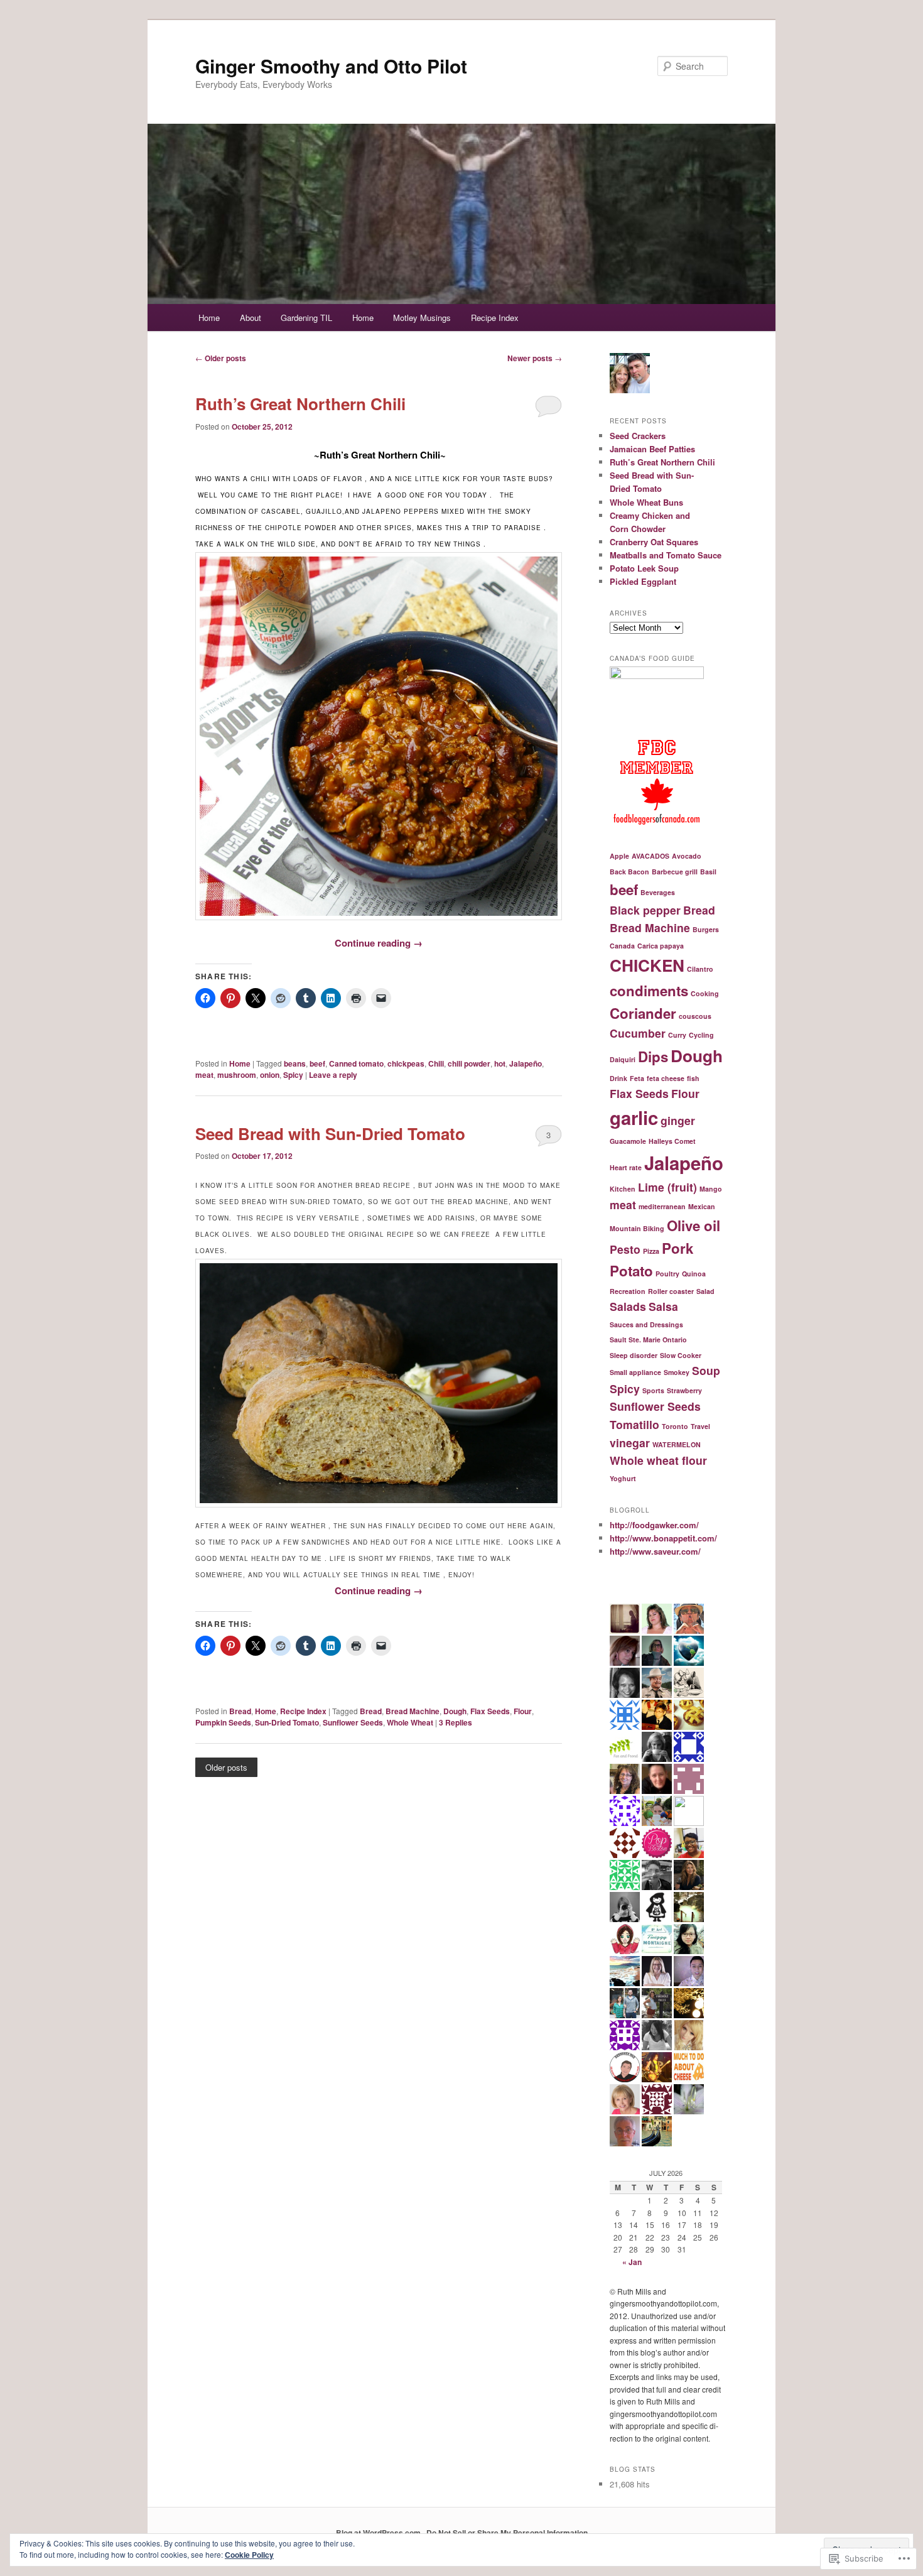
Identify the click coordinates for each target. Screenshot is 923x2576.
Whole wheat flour (658, 1460)
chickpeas (406, 1063)
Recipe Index (495, 318)
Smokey (677, 1372)
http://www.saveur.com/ (655, 1551)
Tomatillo (634, 1424)
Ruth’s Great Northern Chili (300, 404)
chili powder (469, 1063)
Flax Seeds (490, 1711)
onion (270, 1075)
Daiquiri (623, 1059)
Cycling (701, 1035)
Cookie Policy (249, 2555)
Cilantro (700, 969)
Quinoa (694, 1274)
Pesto (625, 1249)
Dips (653, 1057)
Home (209, 318)
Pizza (651, 1251)
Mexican (702, 1206)
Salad (705, 1291)
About (251, 318)
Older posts (221, 358)
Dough (455, 1711)
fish (693, 1078)
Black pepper (645, 910)
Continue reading (379, 943)
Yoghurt (623, 1478)
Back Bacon (629, 872)
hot (500, 1063)
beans (295, 1063)
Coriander (643, 1013)
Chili (436, 1063)
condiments (649, 991)
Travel (700, 1426)
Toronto (675, 1426)
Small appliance (635, 1372)
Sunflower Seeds (353, 1722)
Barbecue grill (675, 872)
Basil (708, 872)
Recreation (628, 1291)
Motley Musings (422, 318)
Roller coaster (671, 1291)
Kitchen (623, 1189)
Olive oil (694, 1226)
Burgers (706, 929)
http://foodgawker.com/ (654, 1525)
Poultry (667, 1274)
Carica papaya (661, 946)
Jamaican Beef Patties (652, 449)
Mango (711, 1189)
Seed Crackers (638, 436)
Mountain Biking (637, 1228)
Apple (619, 856)
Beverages (658, 892)
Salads (628, 1306)
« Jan (632, 2262)
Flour (523, 1711)
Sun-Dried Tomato (287, 1722)
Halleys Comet (672, 1141)
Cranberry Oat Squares (654, 542)
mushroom (237, 1075)
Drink (618, 1078)
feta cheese (666, 1078)
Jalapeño (526, 1063)
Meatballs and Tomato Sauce (666, 555)
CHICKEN (647, 965)
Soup (706, 1370)
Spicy (293, 1075)
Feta (637, 1078)
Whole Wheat (410, 1722)
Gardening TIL (306, 318)
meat (204, 1075)
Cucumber (638, 1033)
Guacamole (628, 1141)
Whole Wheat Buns (646, 502)
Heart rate (626, 1167)
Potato (631, 1271)
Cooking (705, 993)
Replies (456, 1722)
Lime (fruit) (667, 1187)
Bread (240, 1711)
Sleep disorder (634, 1355)
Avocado (687, 856)
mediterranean (662, 1206)
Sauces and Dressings (646, 1324)
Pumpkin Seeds (223, 1722)
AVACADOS (650, 856)
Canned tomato (356, 1063)
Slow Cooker (681, 1355)
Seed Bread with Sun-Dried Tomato (330, 1133)
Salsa (663, 1306)
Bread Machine (413, 1711)
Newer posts (535, 358)
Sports (653, 1390)
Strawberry (684, 1390)
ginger (678, 1120)
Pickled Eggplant (643, 581)
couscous (695, 1016)
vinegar (630, 1443)
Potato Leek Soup (644, 568)
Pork (677, 1248)
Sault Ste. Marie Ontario (648, 1340)
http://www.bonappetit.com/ (663, 1538)
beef (317, 1063)
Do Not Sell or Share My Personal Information (507, 2533)
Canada (622, 946)
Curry (677, 1035)
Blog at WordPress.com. (379, 2533)
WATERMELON (677, 1444)
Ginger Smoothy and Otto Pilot (331, 66)
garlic (634, 1117)
